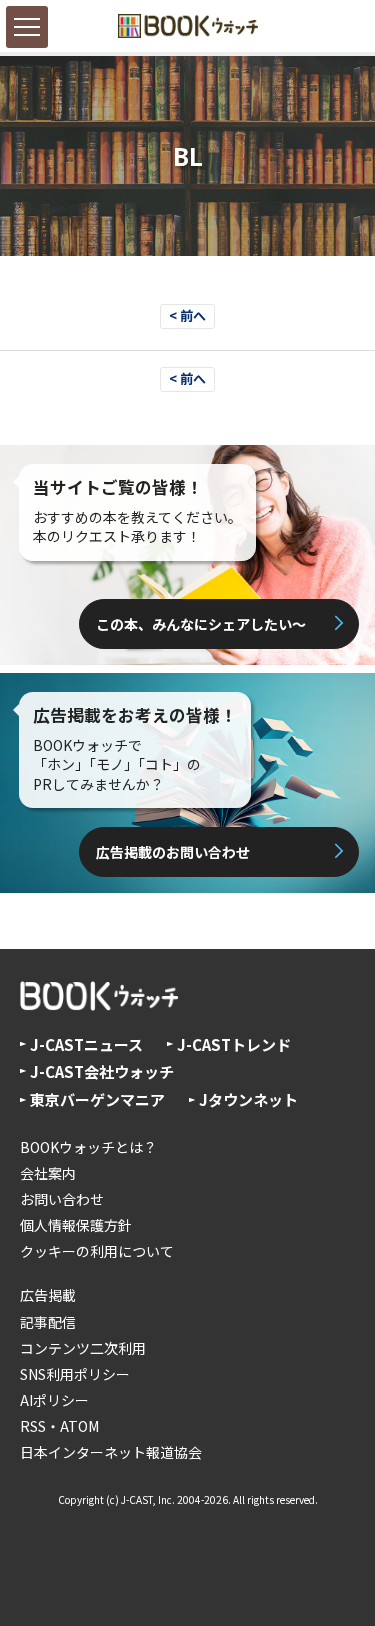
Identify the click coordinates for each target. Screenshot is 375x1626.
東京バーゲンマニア (97, 1099)
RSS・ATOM (59, 1426)
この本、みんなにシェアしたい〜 (201, 624)
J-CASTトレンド (234, 1044)
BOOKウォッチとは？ (88, 1147)
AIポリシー (54, 1400)
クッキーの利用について (97, 1251)
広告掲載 (48, 1295)
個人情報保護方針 (76, 1225)
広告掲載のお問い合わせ (173, 852)
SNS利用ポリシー (75, 1374)
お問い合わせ (62, 1199)
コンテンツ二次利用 (83, 1348)
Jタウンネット (248, 1099)
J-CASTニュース (86, 1044)
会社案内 (48, 1173)
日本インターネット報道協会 (111, 1452)
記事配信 (48, 1322)
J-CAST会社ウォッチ (102, 1071)
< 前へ (187, 315)
